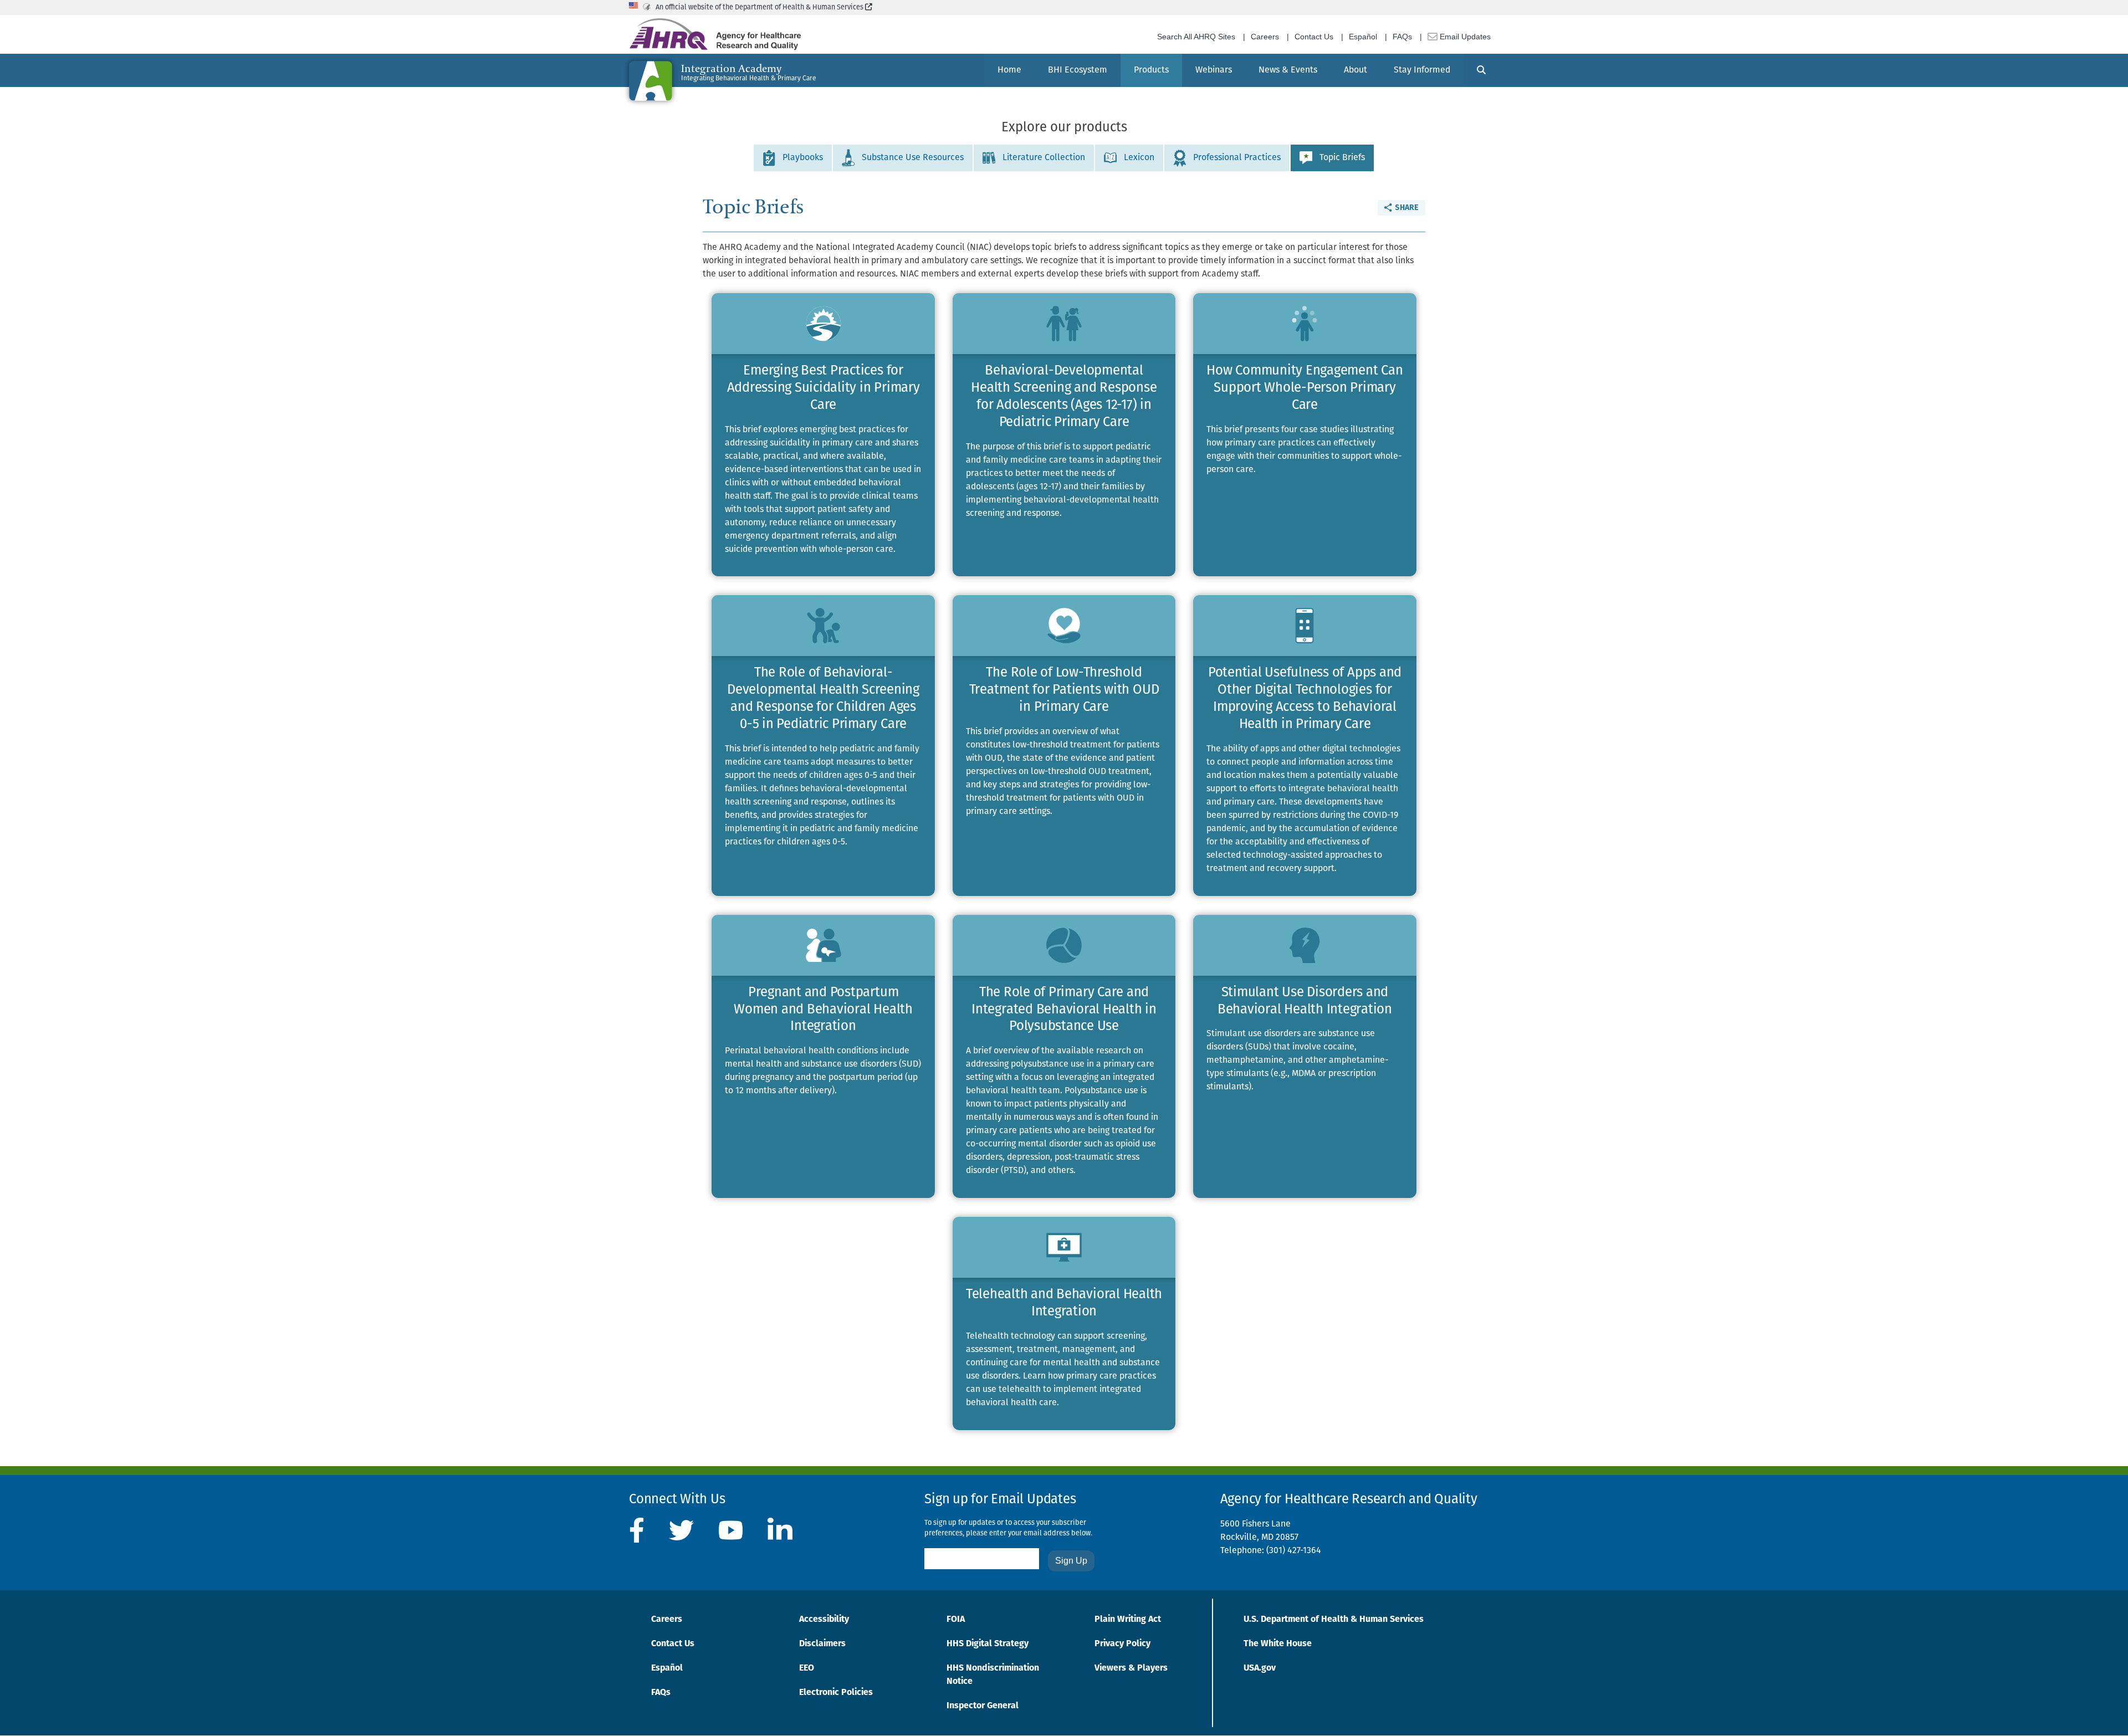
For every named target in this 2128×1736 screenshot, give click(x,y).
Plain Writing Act (1128, 1620)
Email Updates (1464, 37)
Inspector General (983, 1706)
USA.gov (1260, 1668)
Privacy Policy (1122, 1644)
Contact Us (1314, 37)
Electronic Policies (836, 1693)
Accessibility (824, 1620)
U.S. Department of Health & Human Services (1334, 1620)
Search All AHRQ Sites (1196, 37)
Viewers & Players (1131, 1668)
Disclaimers (822, 1644)
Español (1363, 37)
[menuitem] (1009, 70)
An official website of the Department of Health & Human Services (764, 7)
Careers (1265, 37)
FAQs (1402, 37)
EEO (807, 1668)
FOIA (956, 1620)
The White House (1278, 1644)
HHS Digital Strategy (988, 1644)
